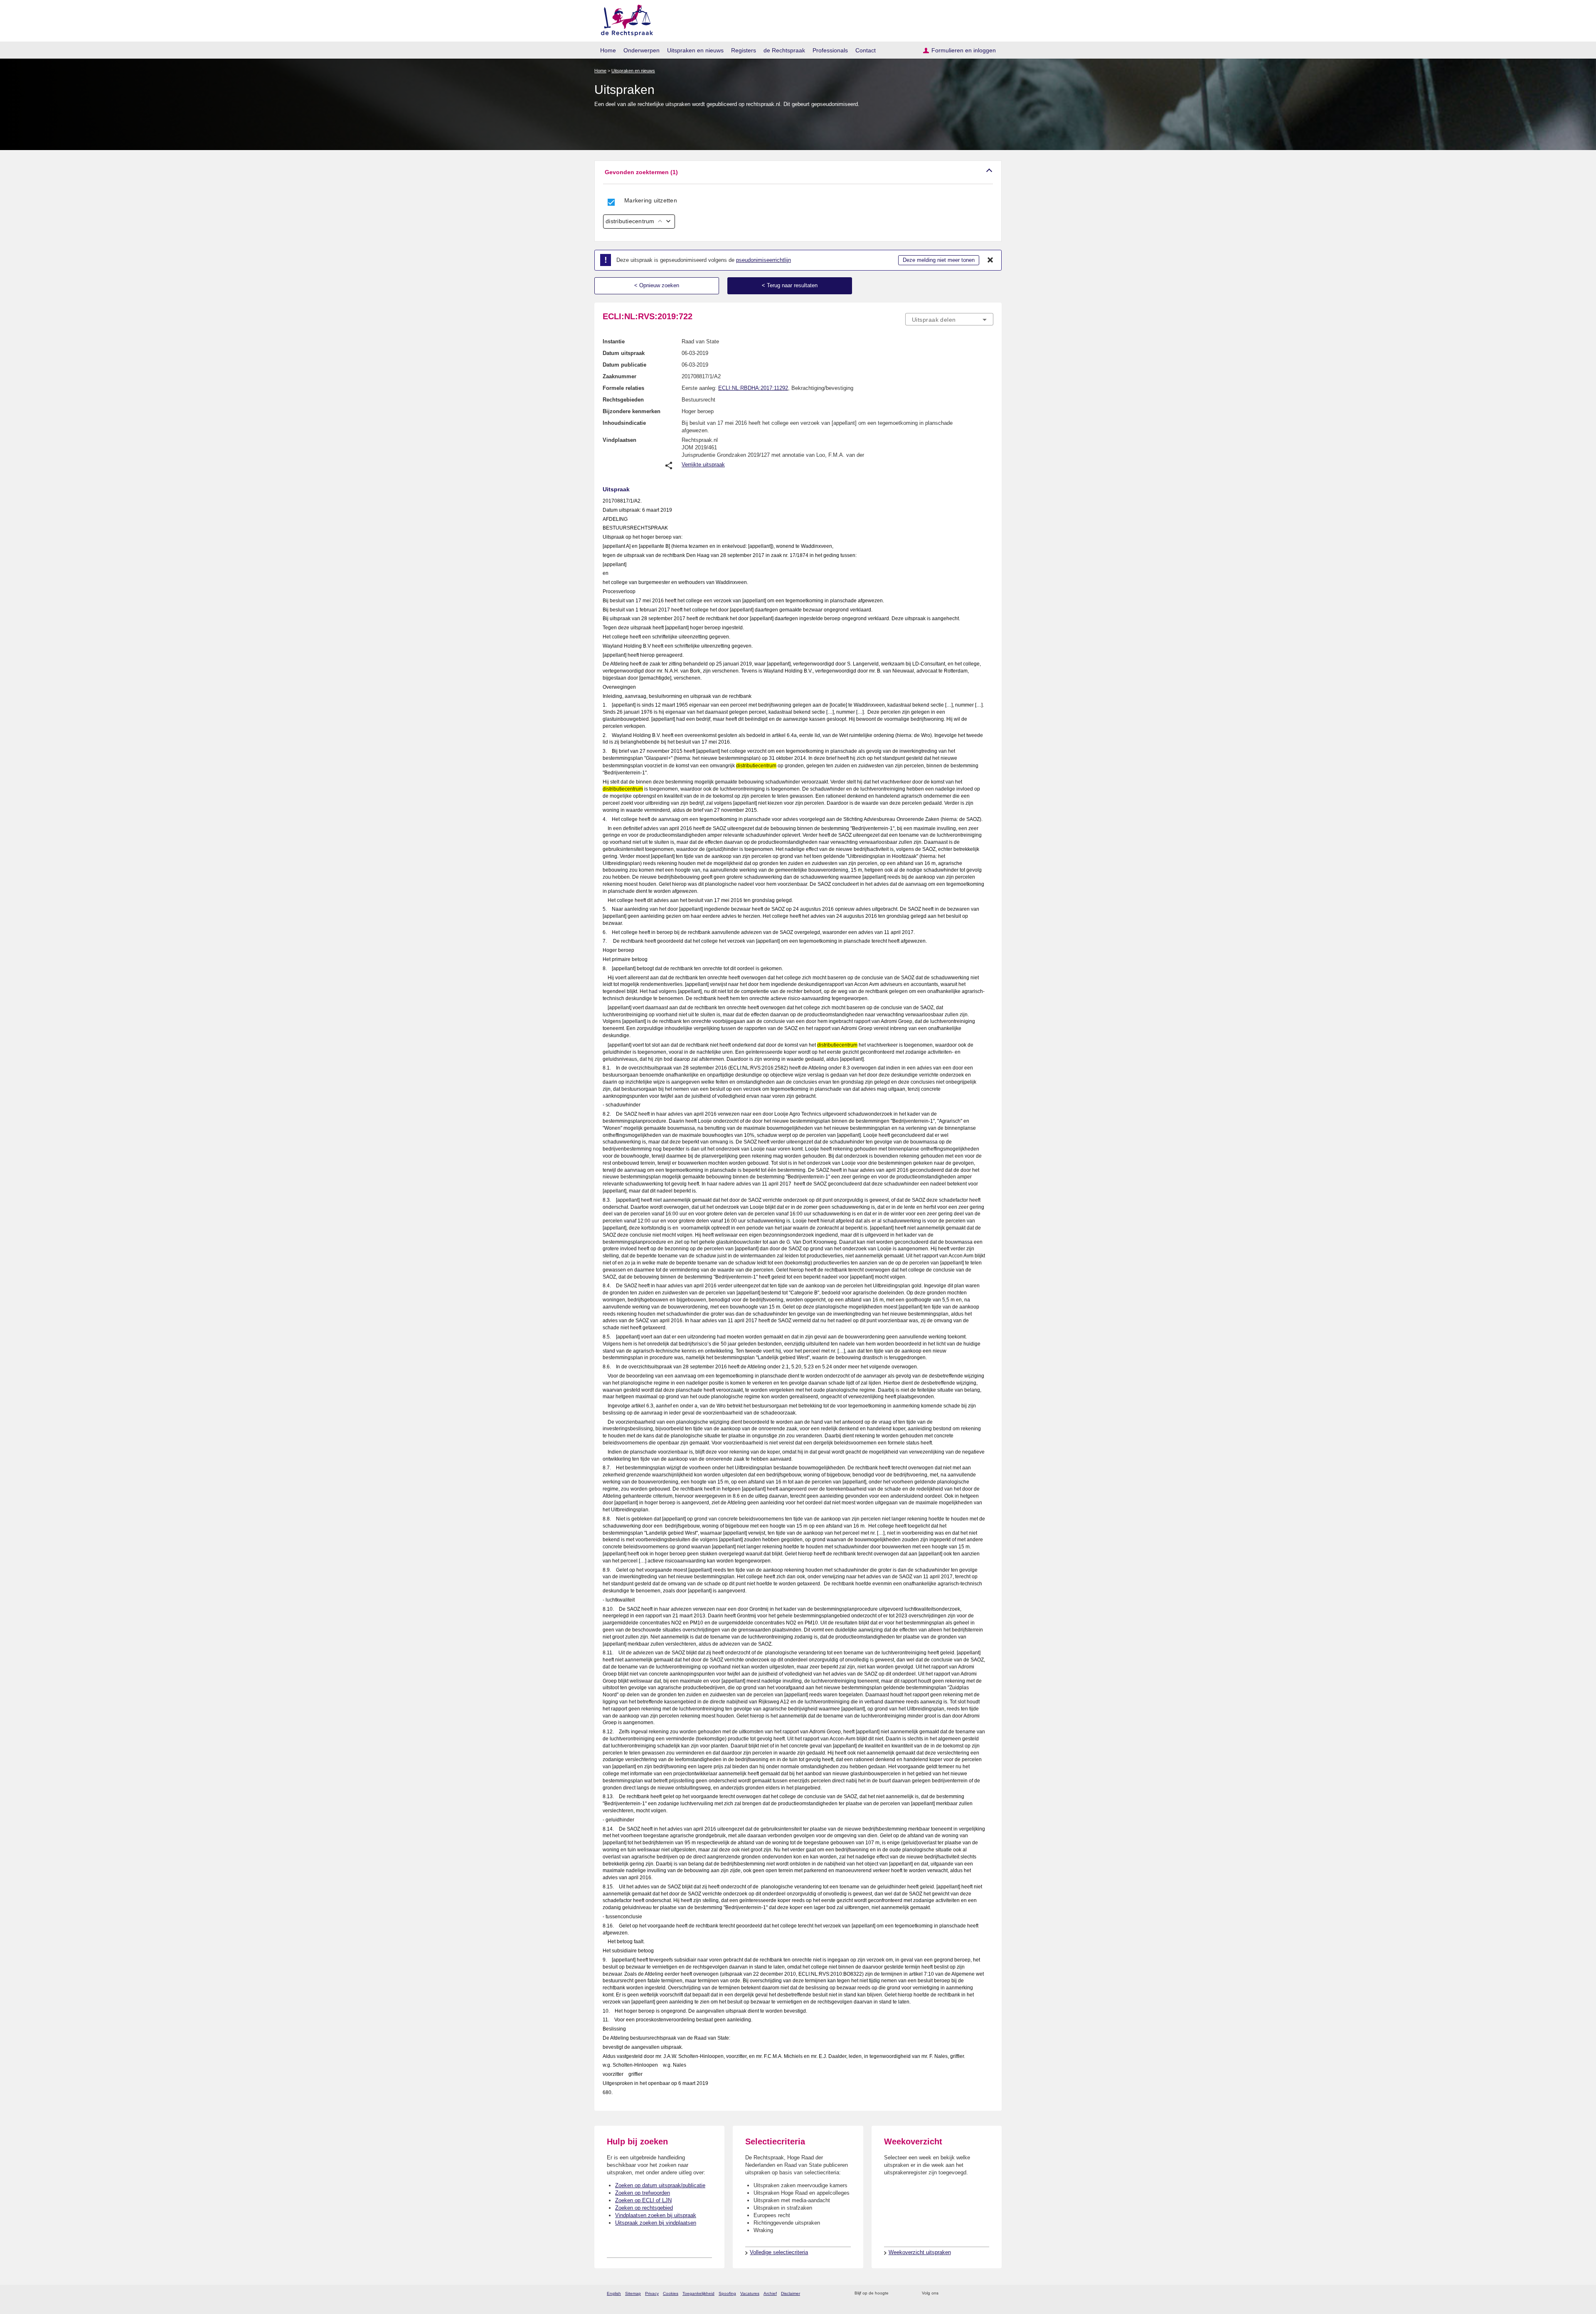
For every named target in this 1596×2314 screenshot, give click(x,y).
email (907, 2293)
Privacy (652, 2293)
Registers (744, 50)
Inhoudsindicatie (624, 423)
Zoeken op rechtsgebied (644, 2208)
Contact (866, 50)
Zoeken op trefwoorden (643, 2193)
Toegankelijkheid (698, 2293)
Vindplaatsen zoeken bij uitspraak (656, 2215)
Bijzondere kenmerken (632, 411)
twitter (946, 2293)
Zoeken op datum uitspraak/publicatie (660, 2185)
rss (896, 2293)
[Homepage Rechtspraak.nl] (624, 19)
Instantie (614, 341)
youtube (989, 2293)
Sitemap (633, 2293)
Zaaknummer (619, 376)
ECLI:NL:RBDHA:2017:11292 (753, 388)
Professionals (830, 50)
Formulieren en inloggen (964, 50)
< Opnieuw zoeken (657, 285)
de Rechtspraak (784, 50)
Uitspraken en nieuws (695, 50)
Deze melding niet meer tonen (939, 260)
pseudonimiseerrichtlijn (764, 260)
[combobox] (949, 319)
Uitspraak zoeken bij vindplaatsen (656, 2223)
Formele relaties (623, 388)
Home (608, 50)
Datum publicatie (624, 365)
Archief (770, 2293)
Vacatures (750, 2293)
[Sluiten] (990, 260)
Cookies (671, 2293)
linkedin (978, 2293)
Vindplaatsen (619, 440)
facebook (957, 2293)
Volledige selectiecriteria (779, 2252)
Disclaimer (791, 2293)
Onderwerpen (642, 50)
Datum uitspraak (624, 353)
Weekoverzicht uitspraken (920, 2252)
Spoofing (727, 2293)
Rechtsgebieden (623, 400)
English (614, 2293)
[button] (798, 172)
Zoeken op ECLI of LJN (643, 2200)
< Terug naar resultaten (790, 285)
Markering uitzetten (651, 200)
